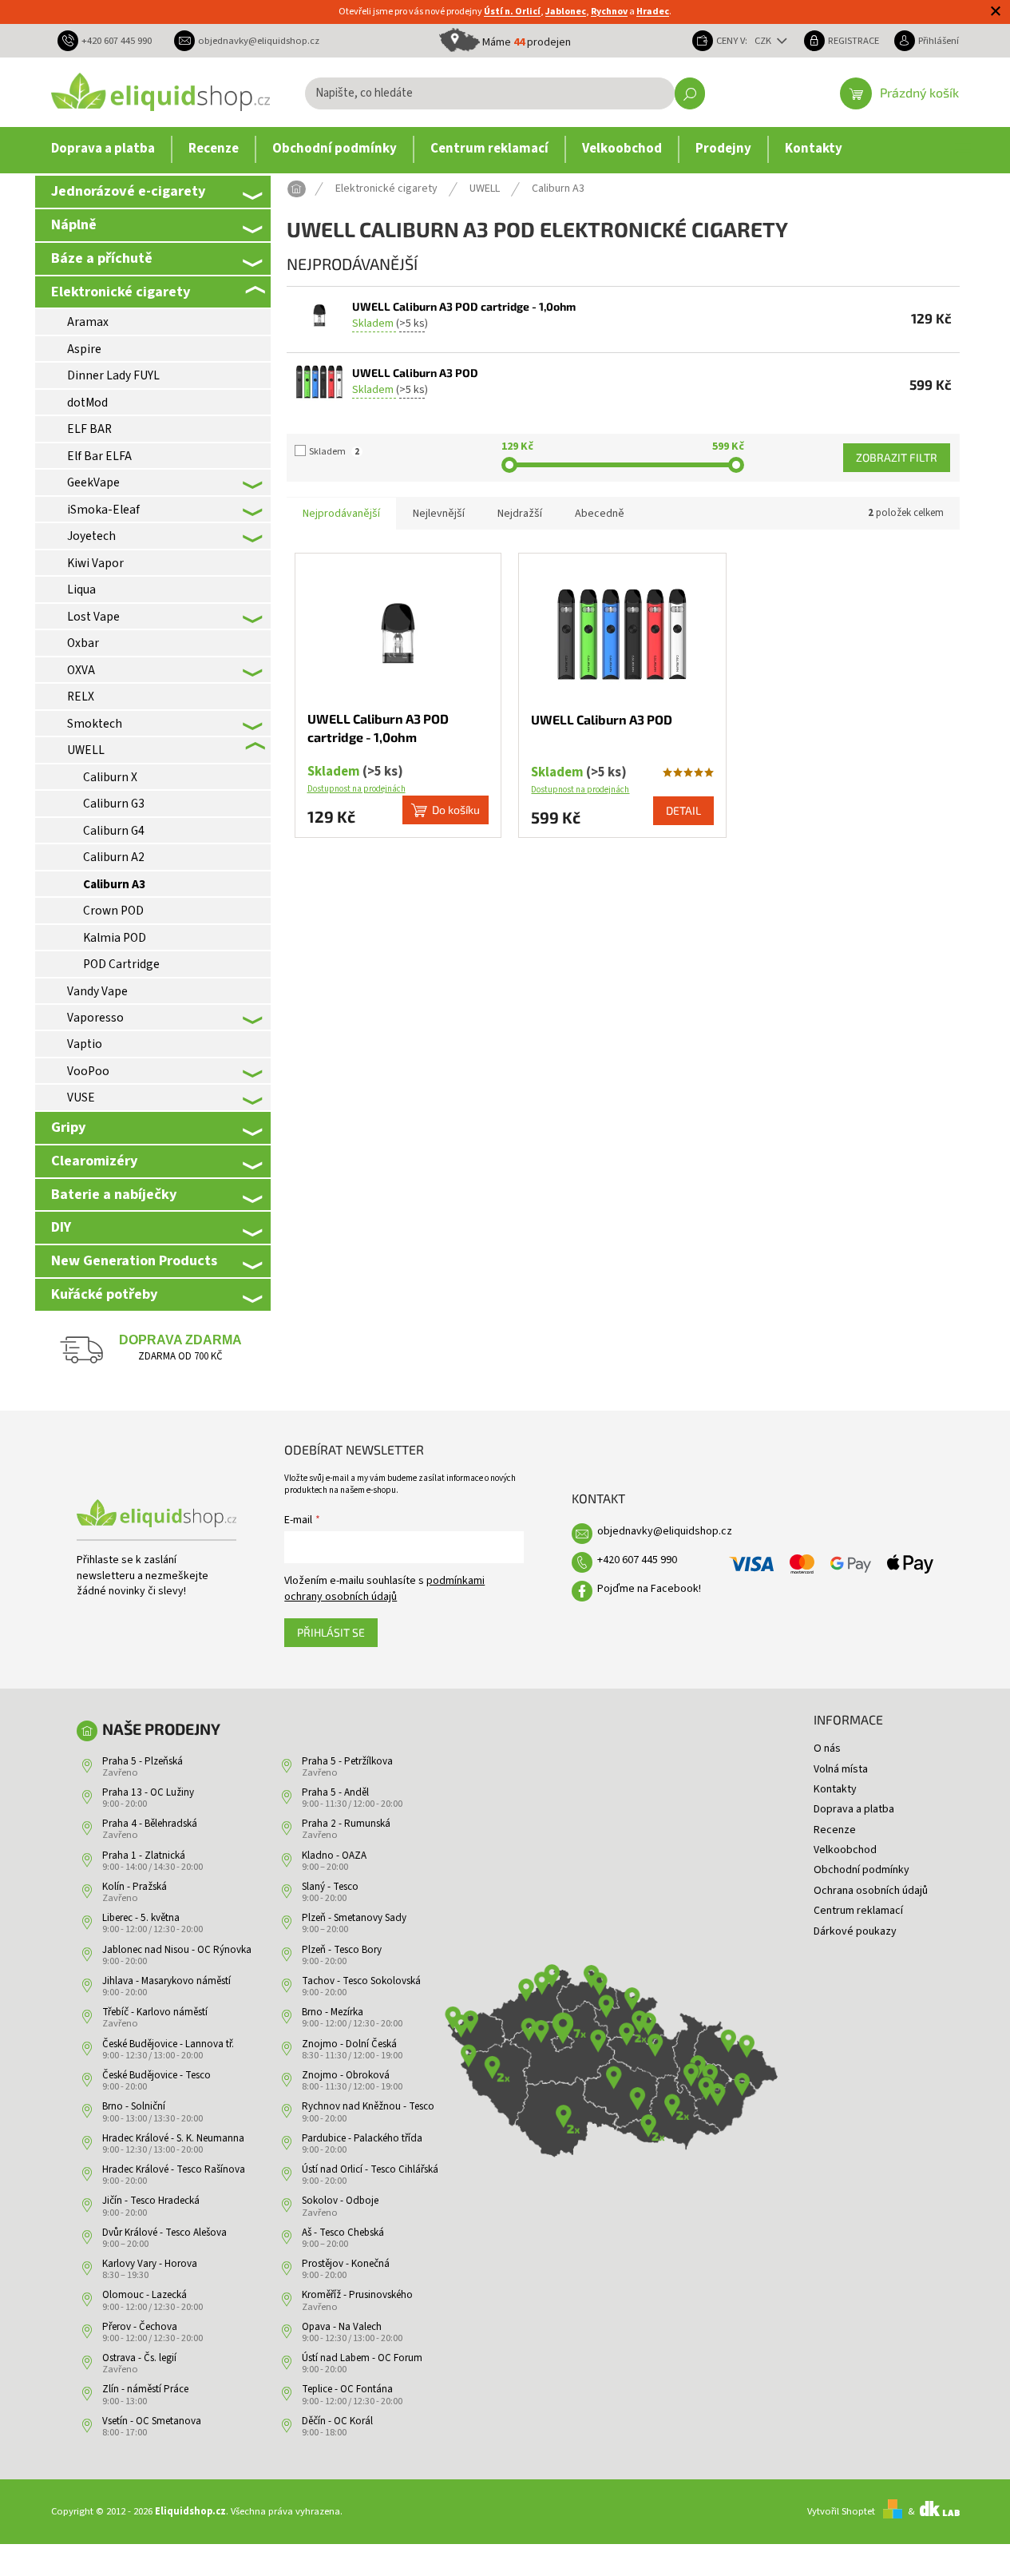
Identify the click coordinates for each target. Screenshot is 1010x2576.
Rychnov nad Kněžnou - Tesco (368, 2106)
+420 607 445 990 (637, 1560)
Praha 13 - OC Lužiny (148, 1792)
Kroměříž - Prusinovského (357, 2295)
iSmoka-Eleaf (103, 510)
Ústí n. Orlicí (512, 12)
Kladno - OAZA (334, 1856)
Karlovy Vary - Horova (150, 2264)
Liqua (81, 589)
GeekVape (93, 482)
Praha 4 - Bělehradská (150, 1824)
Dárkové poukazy (855, 1931)
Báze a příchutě (102, 258)
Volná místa (841, 1769)
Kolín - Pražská (135, 1887)
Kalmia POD (115, 938)
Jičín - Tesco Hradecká (151, 2201)
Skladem (334, 452)
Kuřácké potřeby (104, 1294)
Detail (683, 810)
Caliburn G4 (114, 831)
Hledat (690, 93)
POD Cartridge (121, 964)
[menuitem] (103, 149)
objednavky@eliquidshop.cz (665, 1531)
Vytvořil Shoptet (841, 2511)
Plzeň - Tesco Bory (342, 1950)
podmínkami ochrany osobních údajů (384, 1589)
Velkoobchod (845, 1850)
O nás (827, 1748)
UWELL (86, 750)
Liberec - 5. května (141, 1918)
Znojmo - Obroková (346, 2075)
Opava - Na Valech (342, 2327)
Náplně (74, 224)
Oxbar (83, 643)
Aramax (88, 322)
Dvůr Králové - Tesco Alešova (164, 2233)
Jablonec (566, 12)
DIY (61, 1227)
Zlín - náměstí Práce (145, 2389)
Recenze (835, 1830)
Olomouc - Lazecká (145, 2295)
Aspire (84, 349)
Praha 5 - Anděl (335, 1792)
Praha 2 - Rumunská (346, 1824)
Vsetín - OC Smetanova (152, 2421)
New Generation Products (134, 1260)
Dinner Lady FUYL (113, 375)
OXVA (81, 670)
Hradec (653, 12)
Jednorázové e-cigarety (128, 191)
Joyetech (91, 536)
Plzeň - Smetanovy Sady (354, 1918)
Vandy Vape (97, 991)
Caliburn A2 (114, 857)
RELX (81, 697)
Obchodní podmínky (861, 1870)
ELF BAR (89, 429)
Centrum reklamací (858, 1911)
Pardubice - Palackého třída (362, 2138)
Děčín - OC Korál (337, 2421)
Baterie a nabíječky (114, 1194)
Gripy (68, 1127)
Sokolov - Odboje (340, 2201)
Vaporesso (95, 1018)
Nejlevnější (439, 514)
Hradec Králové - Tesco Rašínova (174, 2169)
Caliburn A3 (114, 884)
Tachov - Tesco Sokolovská (361, 1981)
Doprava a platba (854, 1809)
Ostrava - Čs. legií (139, 2358)
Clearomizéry (94, 1161)
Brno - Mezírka (333, 2012)
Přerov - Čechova (140, 2327)
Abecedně (600, 514)
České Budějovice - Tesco (156, 2075)
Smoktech (95, 724)
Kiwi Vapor (95, 563)
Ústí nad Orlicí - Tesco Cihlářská (370, 2169)
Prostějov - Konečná (346, 2264)
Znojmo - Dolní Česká (349, 2044)
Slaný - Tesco (330, 1887)
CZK (764, 41)
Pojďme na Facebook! (649, 1589)
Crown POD (113, 911)
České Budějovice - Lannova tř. (168, 2044)
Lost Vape (93, 617)
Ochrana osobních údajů (871, 1891)
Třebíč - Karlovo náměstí (155, 2012)
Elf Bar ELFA (99, 456)
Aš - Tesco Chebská (343, 2233)
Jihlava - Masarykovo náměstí (166, 1981)
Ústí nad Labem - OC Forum (362, 2358)
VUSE (81, 1097)
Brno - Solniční (134, 2106)
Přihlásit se (331, 1632)
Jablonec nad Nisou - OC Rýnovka (177, 1950)
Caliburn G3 (114, 804)
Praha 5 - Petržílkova (347, 1761)
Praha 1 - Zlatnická (144, 1856)
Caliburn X (110, 777)
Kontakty (835, 1789)
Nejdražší (520, 514)
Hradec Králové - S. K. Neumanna (173, 2138)
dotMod (87, 403)
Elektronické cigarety (121, 292)
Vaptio (85, 1044)
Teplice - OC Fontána (347, 2389)
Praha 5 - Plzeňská (143, 1761)
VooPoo (88, 1071)
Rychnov (609, 12)
